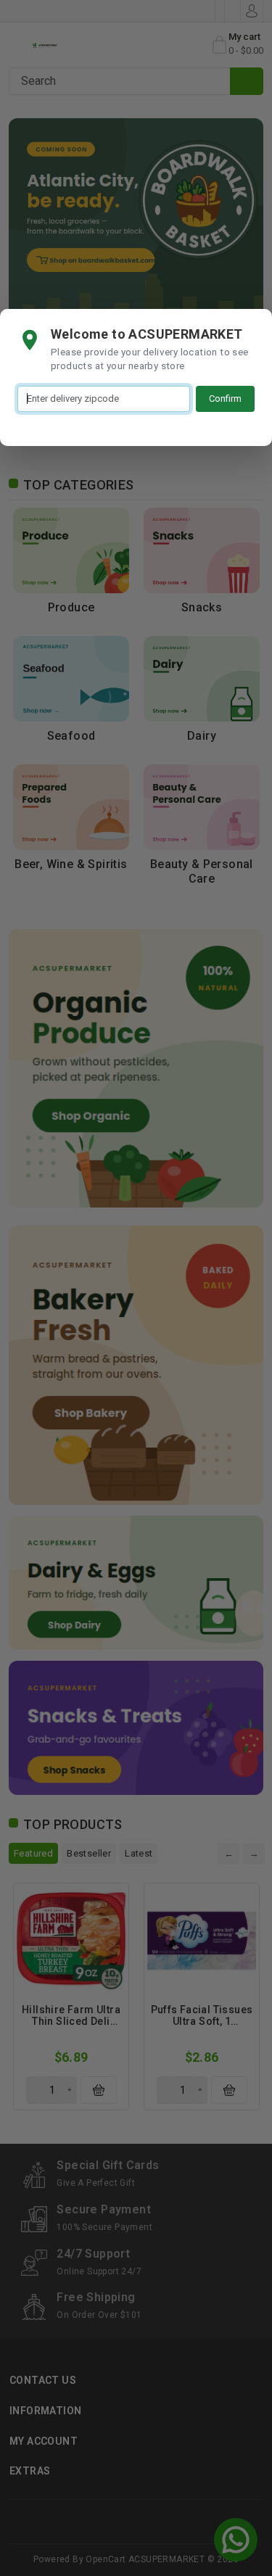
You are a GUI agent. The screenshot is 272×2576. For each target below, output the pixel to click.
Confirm (225, 399)
